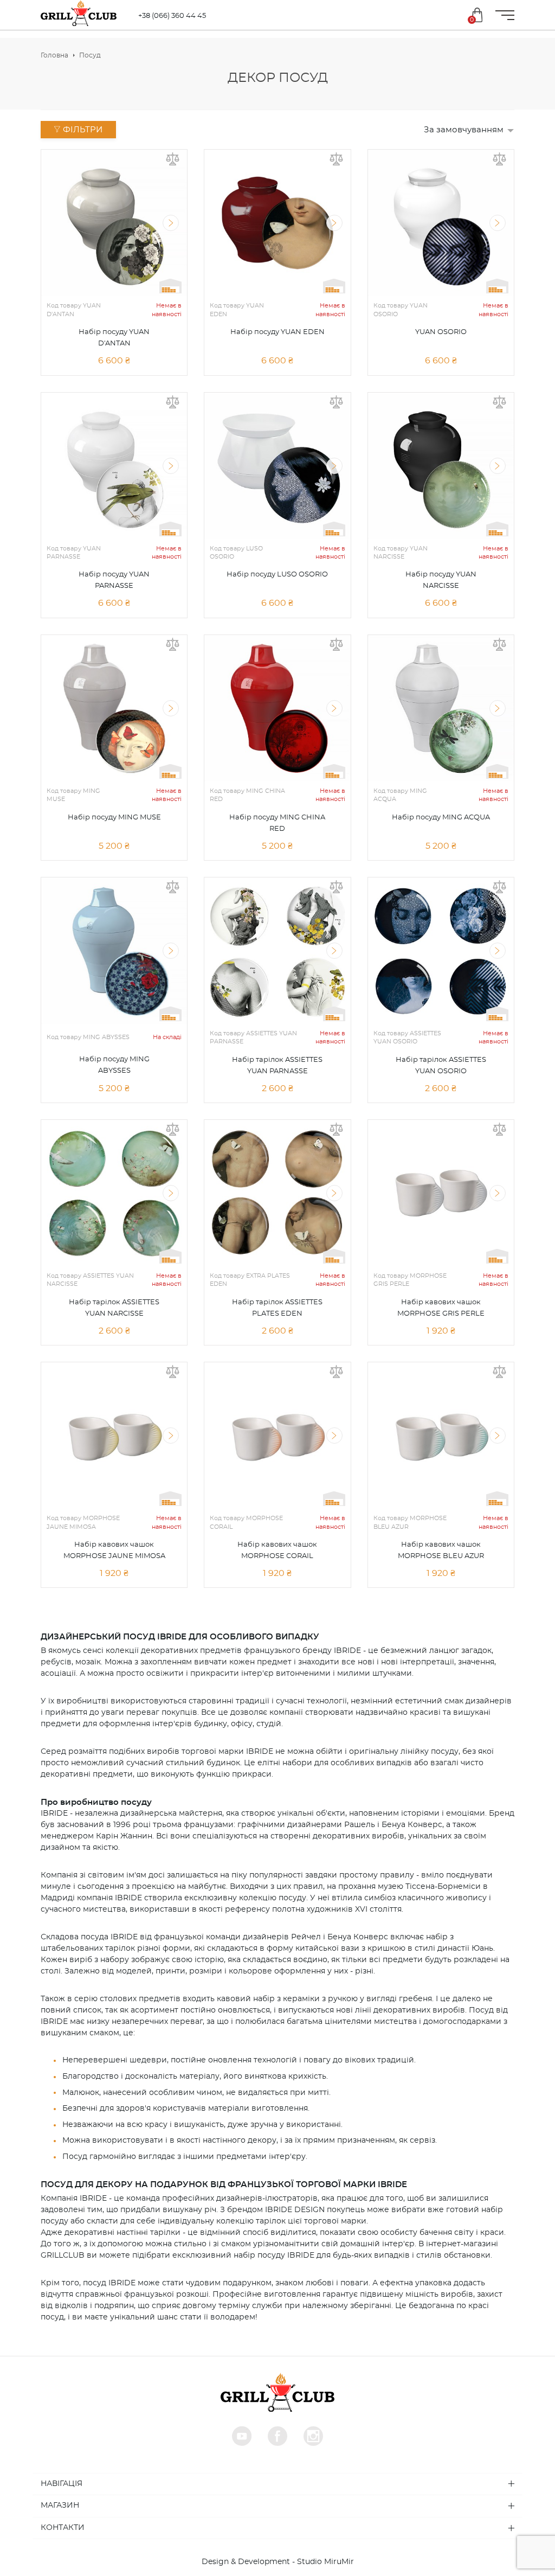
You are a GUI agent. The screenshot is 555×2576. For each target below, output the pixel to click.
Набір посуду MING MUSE (114, 818)
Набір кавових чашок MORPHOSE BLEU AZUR (441, 1550)
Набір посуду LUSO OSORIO (277, 575)
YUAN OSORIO (441, 332)
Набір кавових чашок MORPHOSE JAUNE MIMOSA (114, 1550)
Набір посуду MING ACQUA (441, 818)
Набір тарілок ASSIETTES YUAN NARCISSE (114, 1308)
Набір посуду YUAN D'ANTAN (114, 338)
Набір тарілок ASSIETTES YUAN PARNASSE (277, 1066)
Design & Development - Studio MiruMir (278, 2562)
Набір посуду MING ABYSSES (114, 1065)
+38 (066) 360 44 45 (172, 16)
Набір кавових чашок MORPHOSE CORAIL (277, 1550)
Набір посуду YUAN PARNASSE (114, 580)
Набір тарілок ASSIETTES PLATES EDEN (277, 1308)
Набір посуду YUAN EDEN (277, 332)
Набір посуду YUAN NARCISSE (441, 580)
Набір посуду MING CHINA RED (277, 823)
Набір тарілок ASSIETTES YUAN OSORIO (441, 1066)
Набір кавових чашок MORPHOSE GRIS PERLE (441, 1308)
